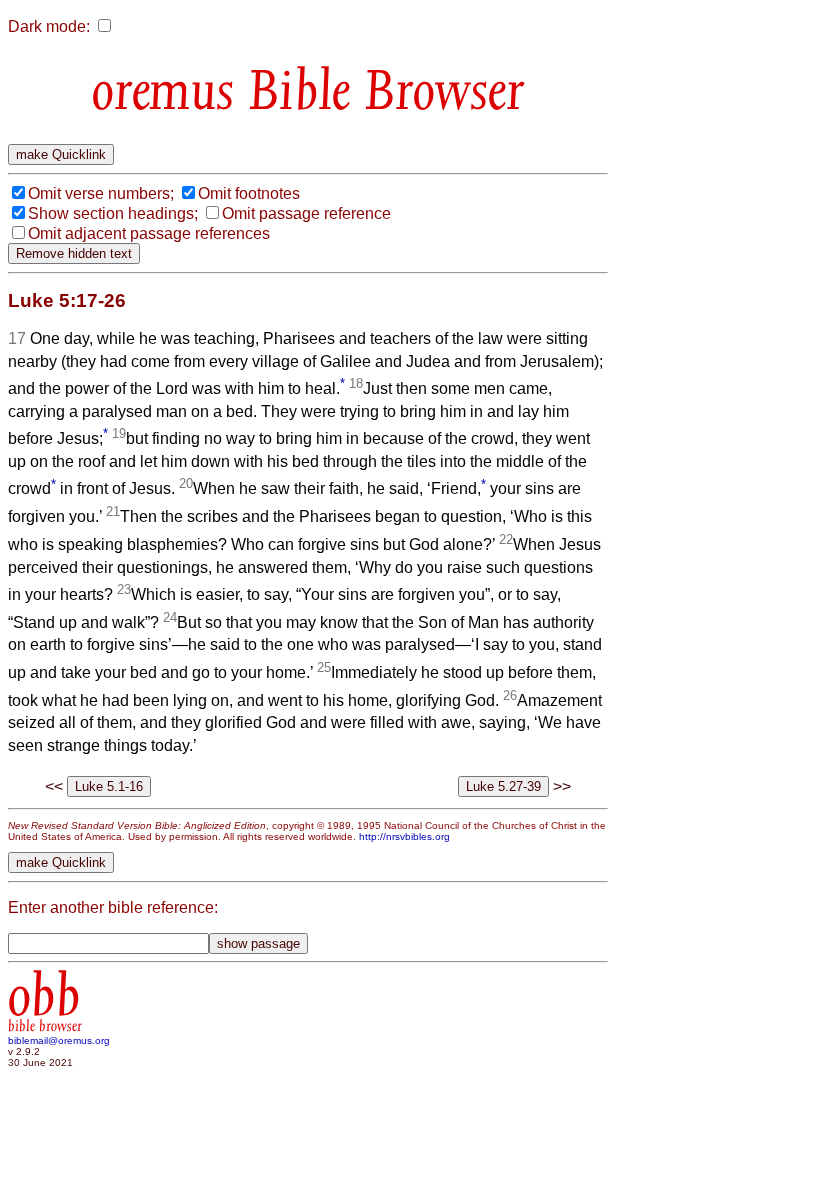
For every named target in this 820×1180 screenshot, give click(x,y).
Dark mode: (49, 26)
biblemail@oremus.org (59, 1040)
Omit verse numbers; (101, 193)
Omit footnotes (249, 193)
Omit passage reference (306, 213)
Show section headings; (113, 213)
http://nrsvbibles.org (404, 836)
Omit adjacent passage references (149, 233)
